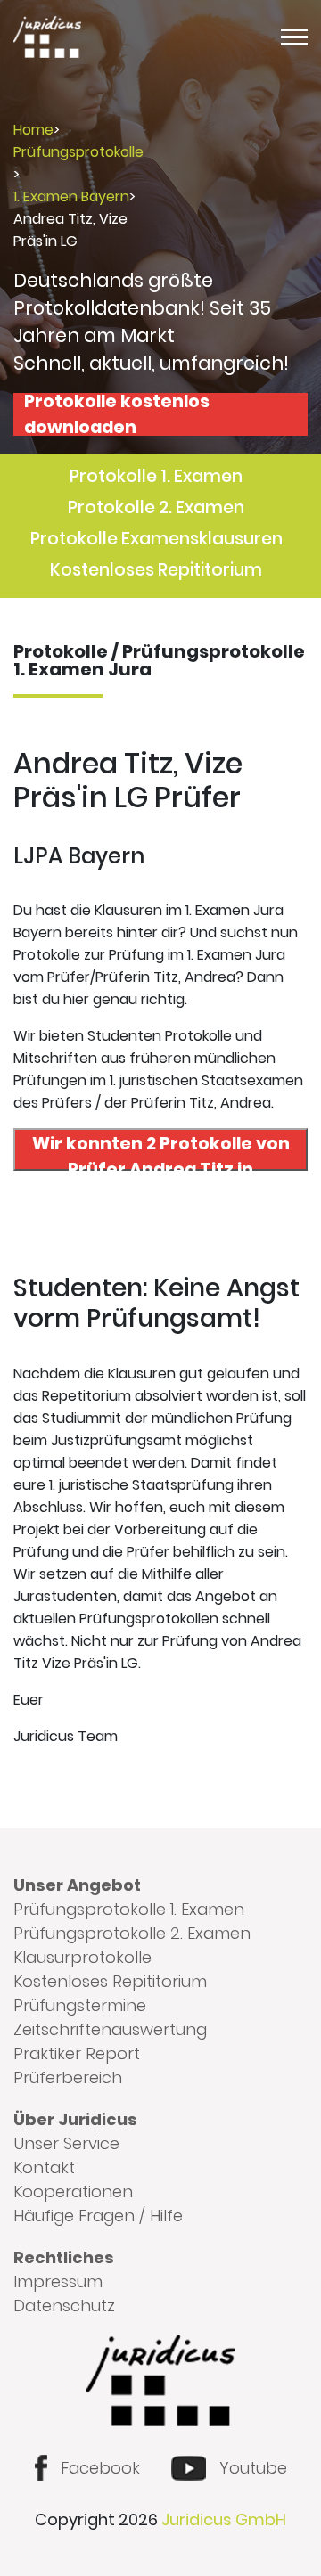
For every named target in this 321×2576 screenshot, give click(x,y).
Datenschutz (64, 2306)
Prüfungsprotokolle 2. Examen (132, 1933)
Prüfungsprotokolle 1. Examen (129, 1909)
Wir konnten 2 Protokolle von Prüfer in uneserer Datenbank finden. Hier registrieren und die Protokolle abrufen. (161, 1151)
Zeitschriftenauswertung (110, 2029)
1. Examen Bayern (71, 196)
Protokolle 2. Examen (156, 507)
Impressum (58, 2282)
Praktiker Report (77, 2053)
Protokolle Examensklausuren (156, 539)
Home (33, 130)
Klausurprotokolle (82, 1957)
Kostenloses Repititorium (156, 570)
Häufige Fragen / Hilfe (98, 2216)
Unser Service (66, 2143)
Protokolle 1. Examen (156, 476)
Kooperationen (73, 2192)
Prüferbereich (68, 2077)
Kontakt (44, 2167)
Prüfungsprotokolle (78, 152)
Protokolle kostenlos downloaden (117, 414)
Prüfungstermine (80, 2005)
